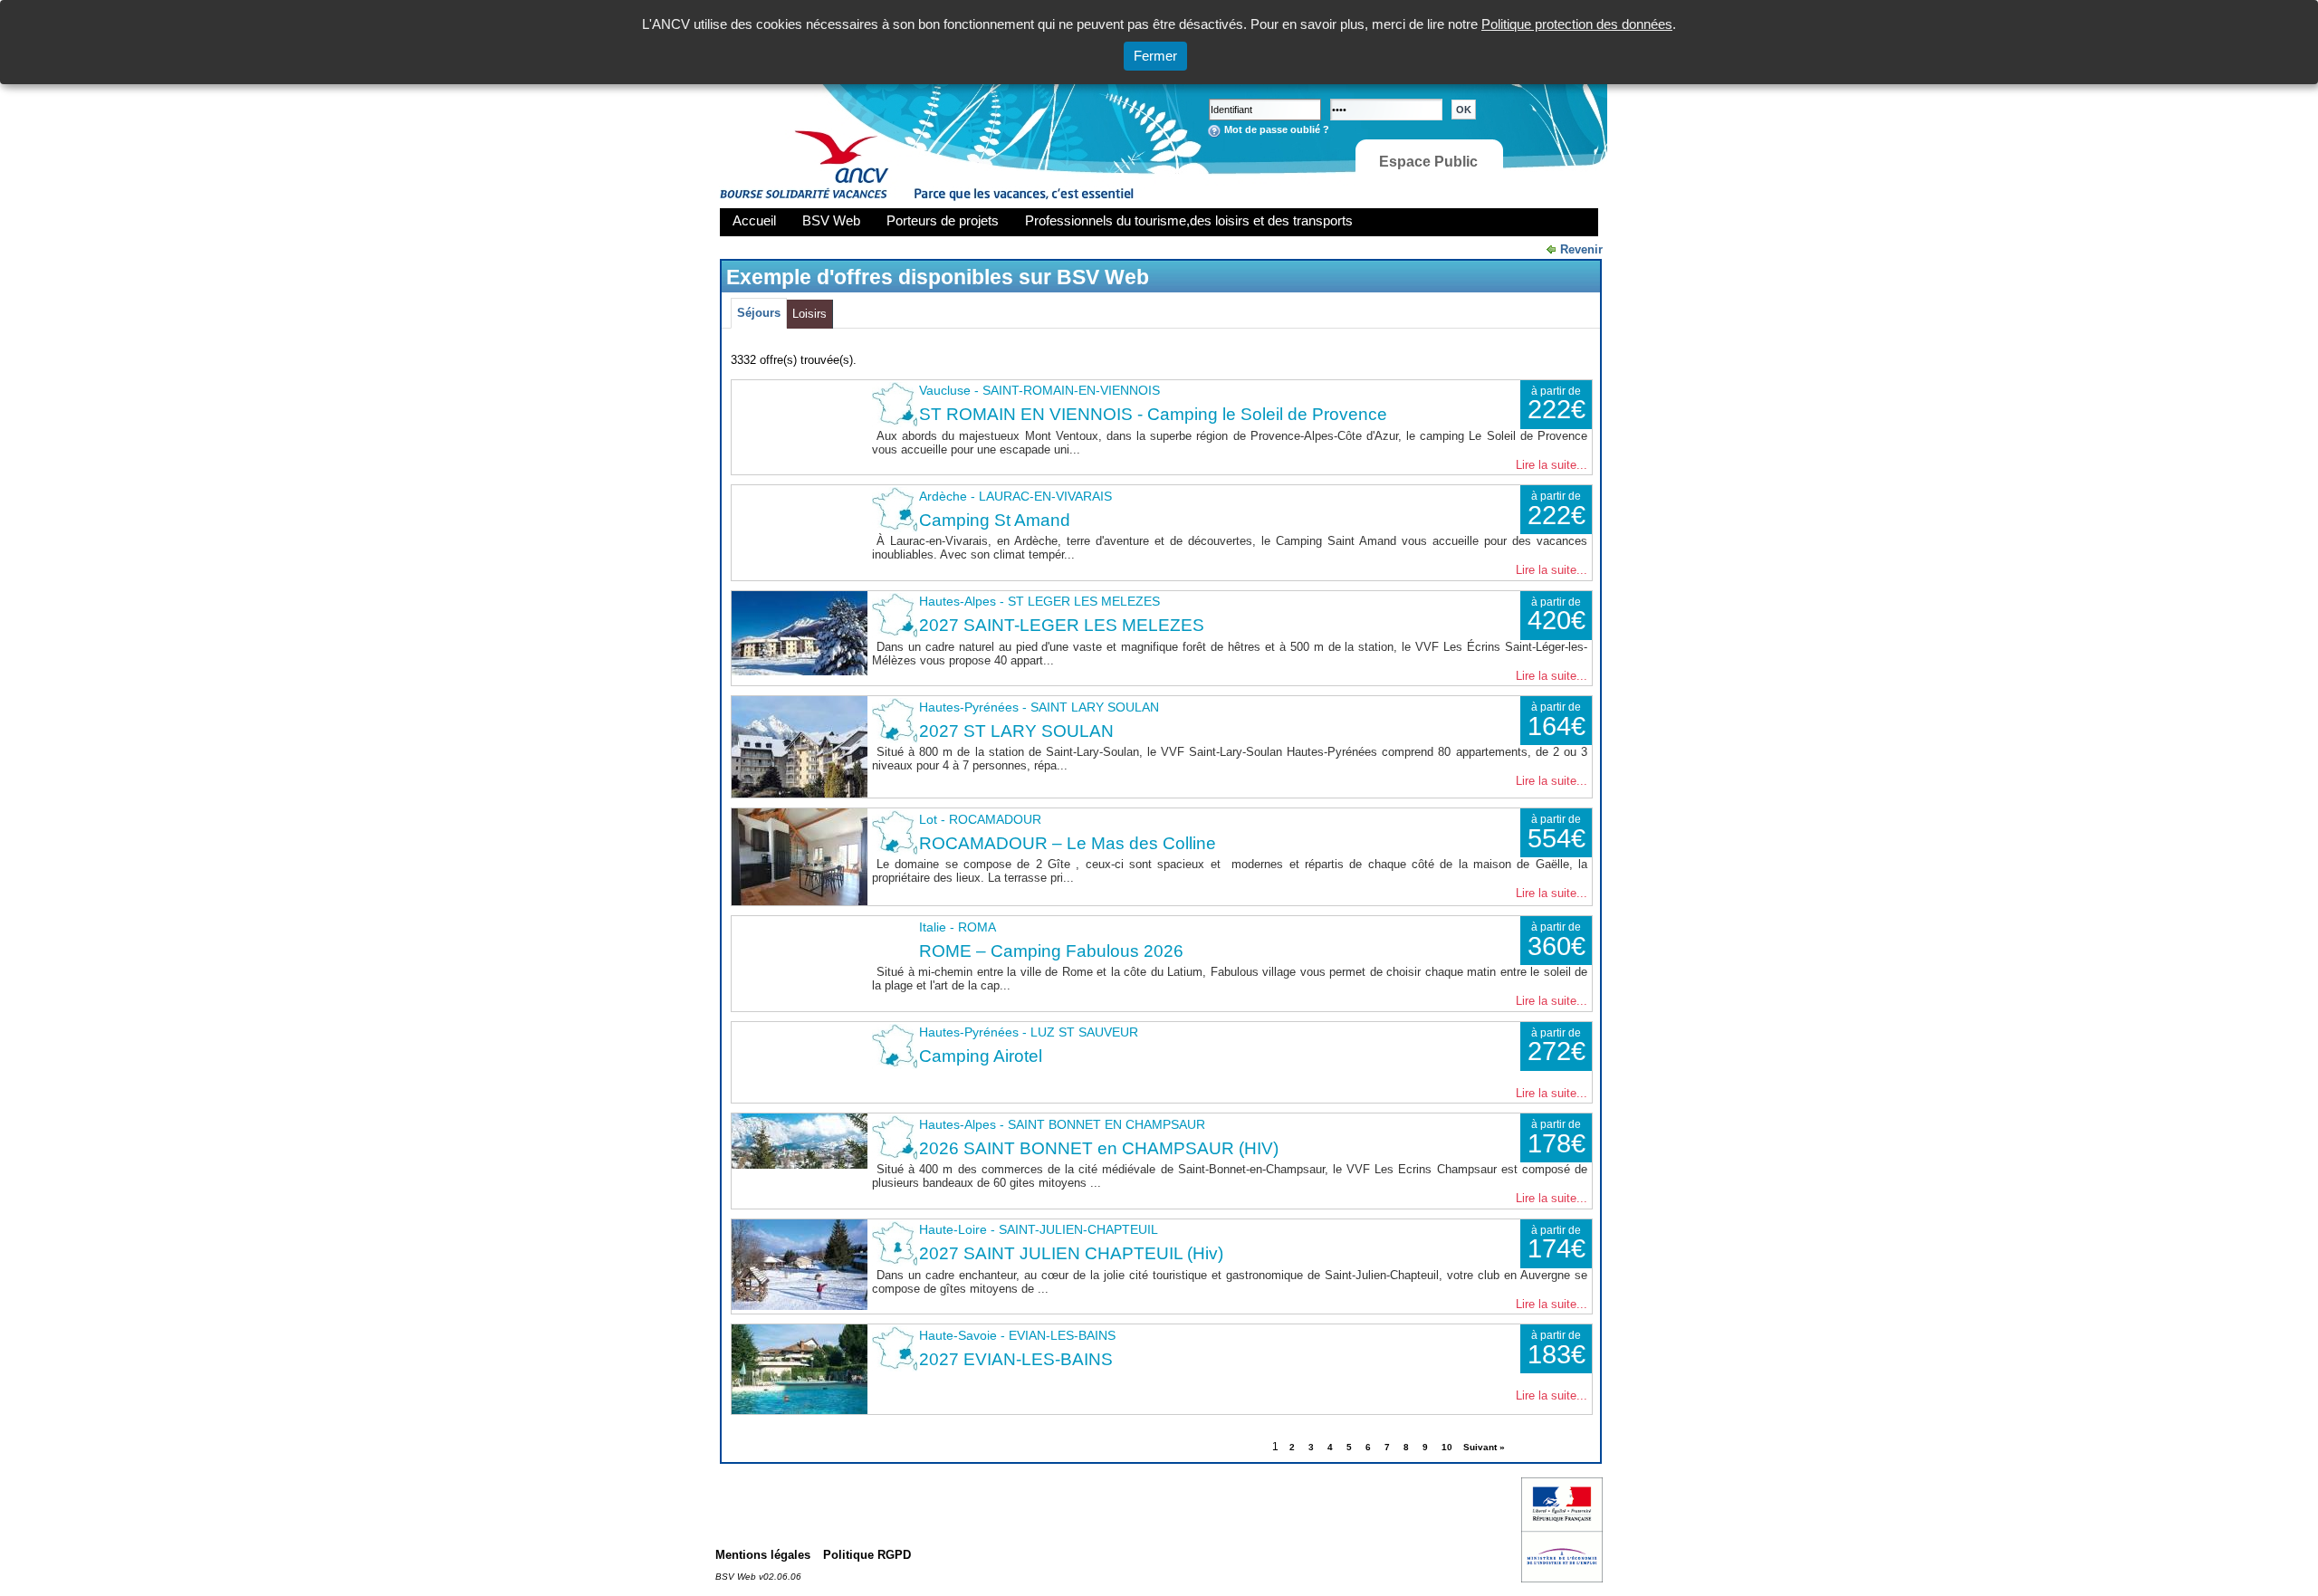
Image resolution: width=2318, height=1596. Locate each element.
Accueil (754, 220)
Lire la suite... (1552, 465)
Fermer (1155, 56)
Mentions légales (763, 1555)
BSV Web (831, 220)
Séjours (759, 313)
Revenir (1581, 249)
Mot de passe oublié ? (1277, 129)
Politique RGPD (867, 1555)
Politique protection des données (1577, 24)
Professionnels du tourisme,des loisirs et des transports (1189, 220)
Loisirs (809, 314)
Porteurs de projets (943, 220)
